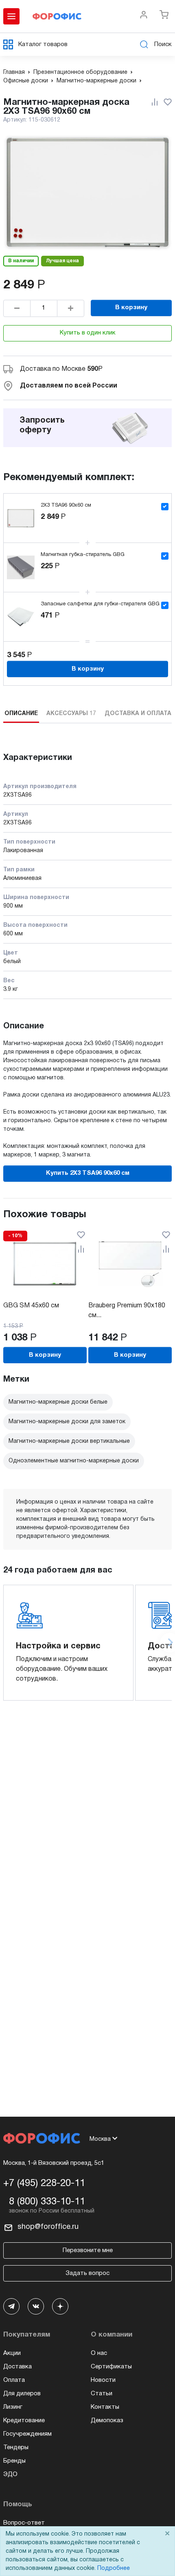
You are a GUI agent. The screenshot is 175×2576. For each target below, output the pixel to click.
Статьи (102, 2394)
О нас (99, 2353)
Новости (103, 2380)
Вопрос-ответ (24, 2523)
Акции (12, 2353)
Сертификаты (111, 2367)
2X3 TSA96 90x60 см (66, 505)
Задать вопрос (87, 2273)
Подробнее (114, 2568)
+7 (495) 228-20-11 (44, 2184)
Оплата (14, 2380)
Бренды (14, 2461)
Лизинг (13, 2407)
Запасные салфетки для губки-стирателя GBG (100, 604)
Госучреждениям (27, 2434)
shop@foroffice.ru (48, 2227)
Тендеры (16, 2448)
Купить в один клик (88, 333)
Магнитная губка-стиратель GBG (83, 555)
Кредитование (24, 2421)
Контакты (105, 2407)
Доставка (17, 2367)
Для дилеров (22, 2394)
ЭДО (10, 2474)
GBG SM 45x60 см (31, 1306)
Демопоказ (107, 2421)
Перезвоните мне (88, 2250)
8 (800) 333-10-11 (47, 2202)
